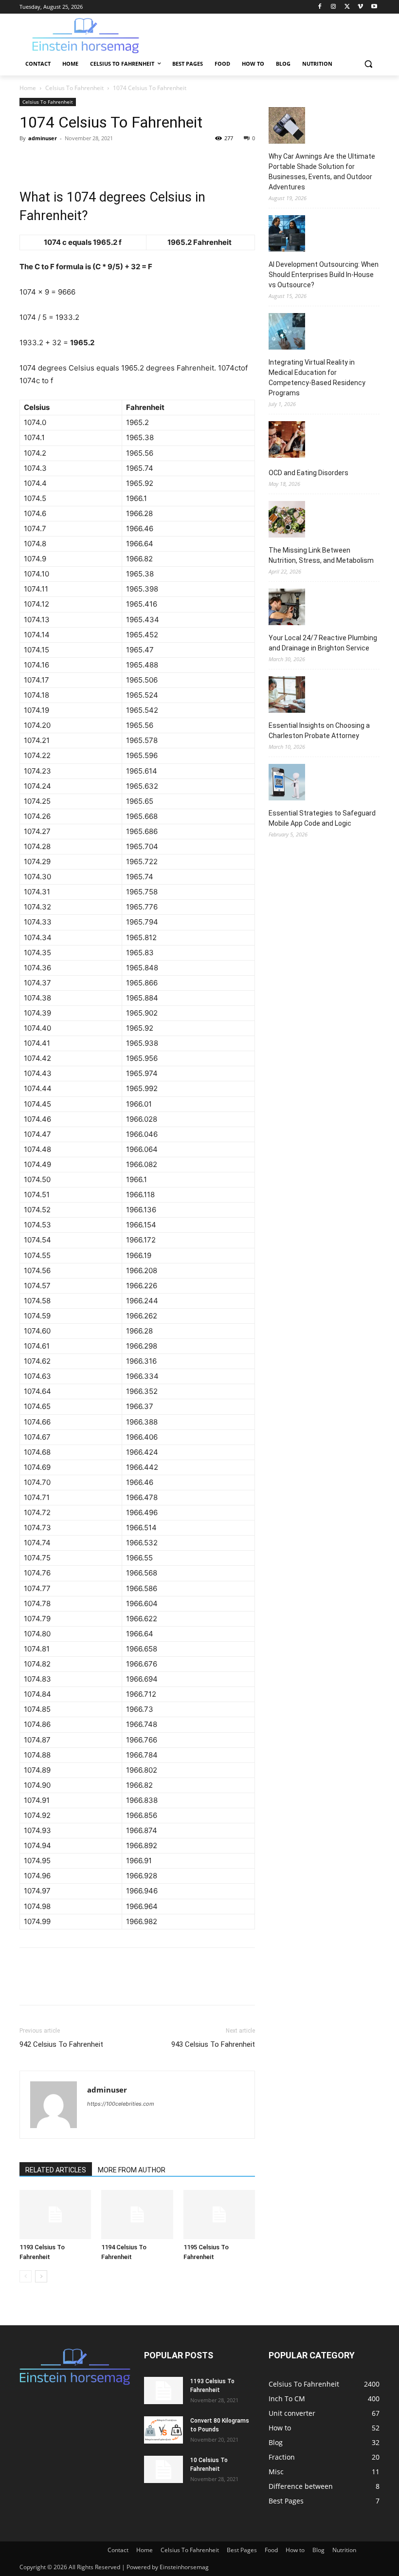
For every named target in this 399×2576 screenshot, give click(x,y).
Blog (318, 2550)
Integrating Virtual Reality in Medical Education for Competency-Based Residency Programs (317, 378)
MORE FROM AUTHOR (132, 2170)
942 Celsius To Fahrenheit (61, 2044)
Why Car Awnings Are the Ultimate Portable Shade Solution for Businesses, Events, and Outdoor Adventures (322, 172)
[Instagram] (334, 7)
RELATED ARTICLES (56, 2170)
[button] (368, 64)
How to (295, 2550)
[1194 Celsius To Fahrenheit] (137, 2215)
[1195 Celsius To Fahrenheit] (219, 2215)
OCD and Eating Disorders (308, 473)
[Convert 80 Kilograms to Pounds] (163, 2430)
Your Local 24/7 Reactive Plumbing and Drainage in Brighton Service (323, 643)
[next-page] (41, 2276)
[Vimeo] (360, 7)
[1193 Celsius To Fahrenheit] (55, 2215)
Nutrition (344, 2550)
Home (28, 88)
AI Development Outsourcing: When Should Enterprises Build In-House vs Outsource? (324, 275)
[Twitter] (347, 7)
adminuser (43, 138)
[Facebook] (320, 7)
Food (271, 2550)
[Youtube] (374, 7)
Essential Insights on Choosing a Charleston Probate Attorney (319, 731)
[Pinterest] (74, 160)
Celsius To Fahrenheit (74, 88)
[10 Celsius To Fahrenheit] (163, 2469)
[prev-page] (26, 2276)
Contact (118, 2550)
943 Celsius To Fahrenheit (213, 2044)
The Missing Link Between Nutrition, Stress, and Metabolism (321, 555)
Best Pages (242, 2550)
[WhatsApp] (96, 160)
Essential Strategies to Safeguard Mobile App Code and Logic (322, 818)
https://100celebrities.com (121, 2104)
